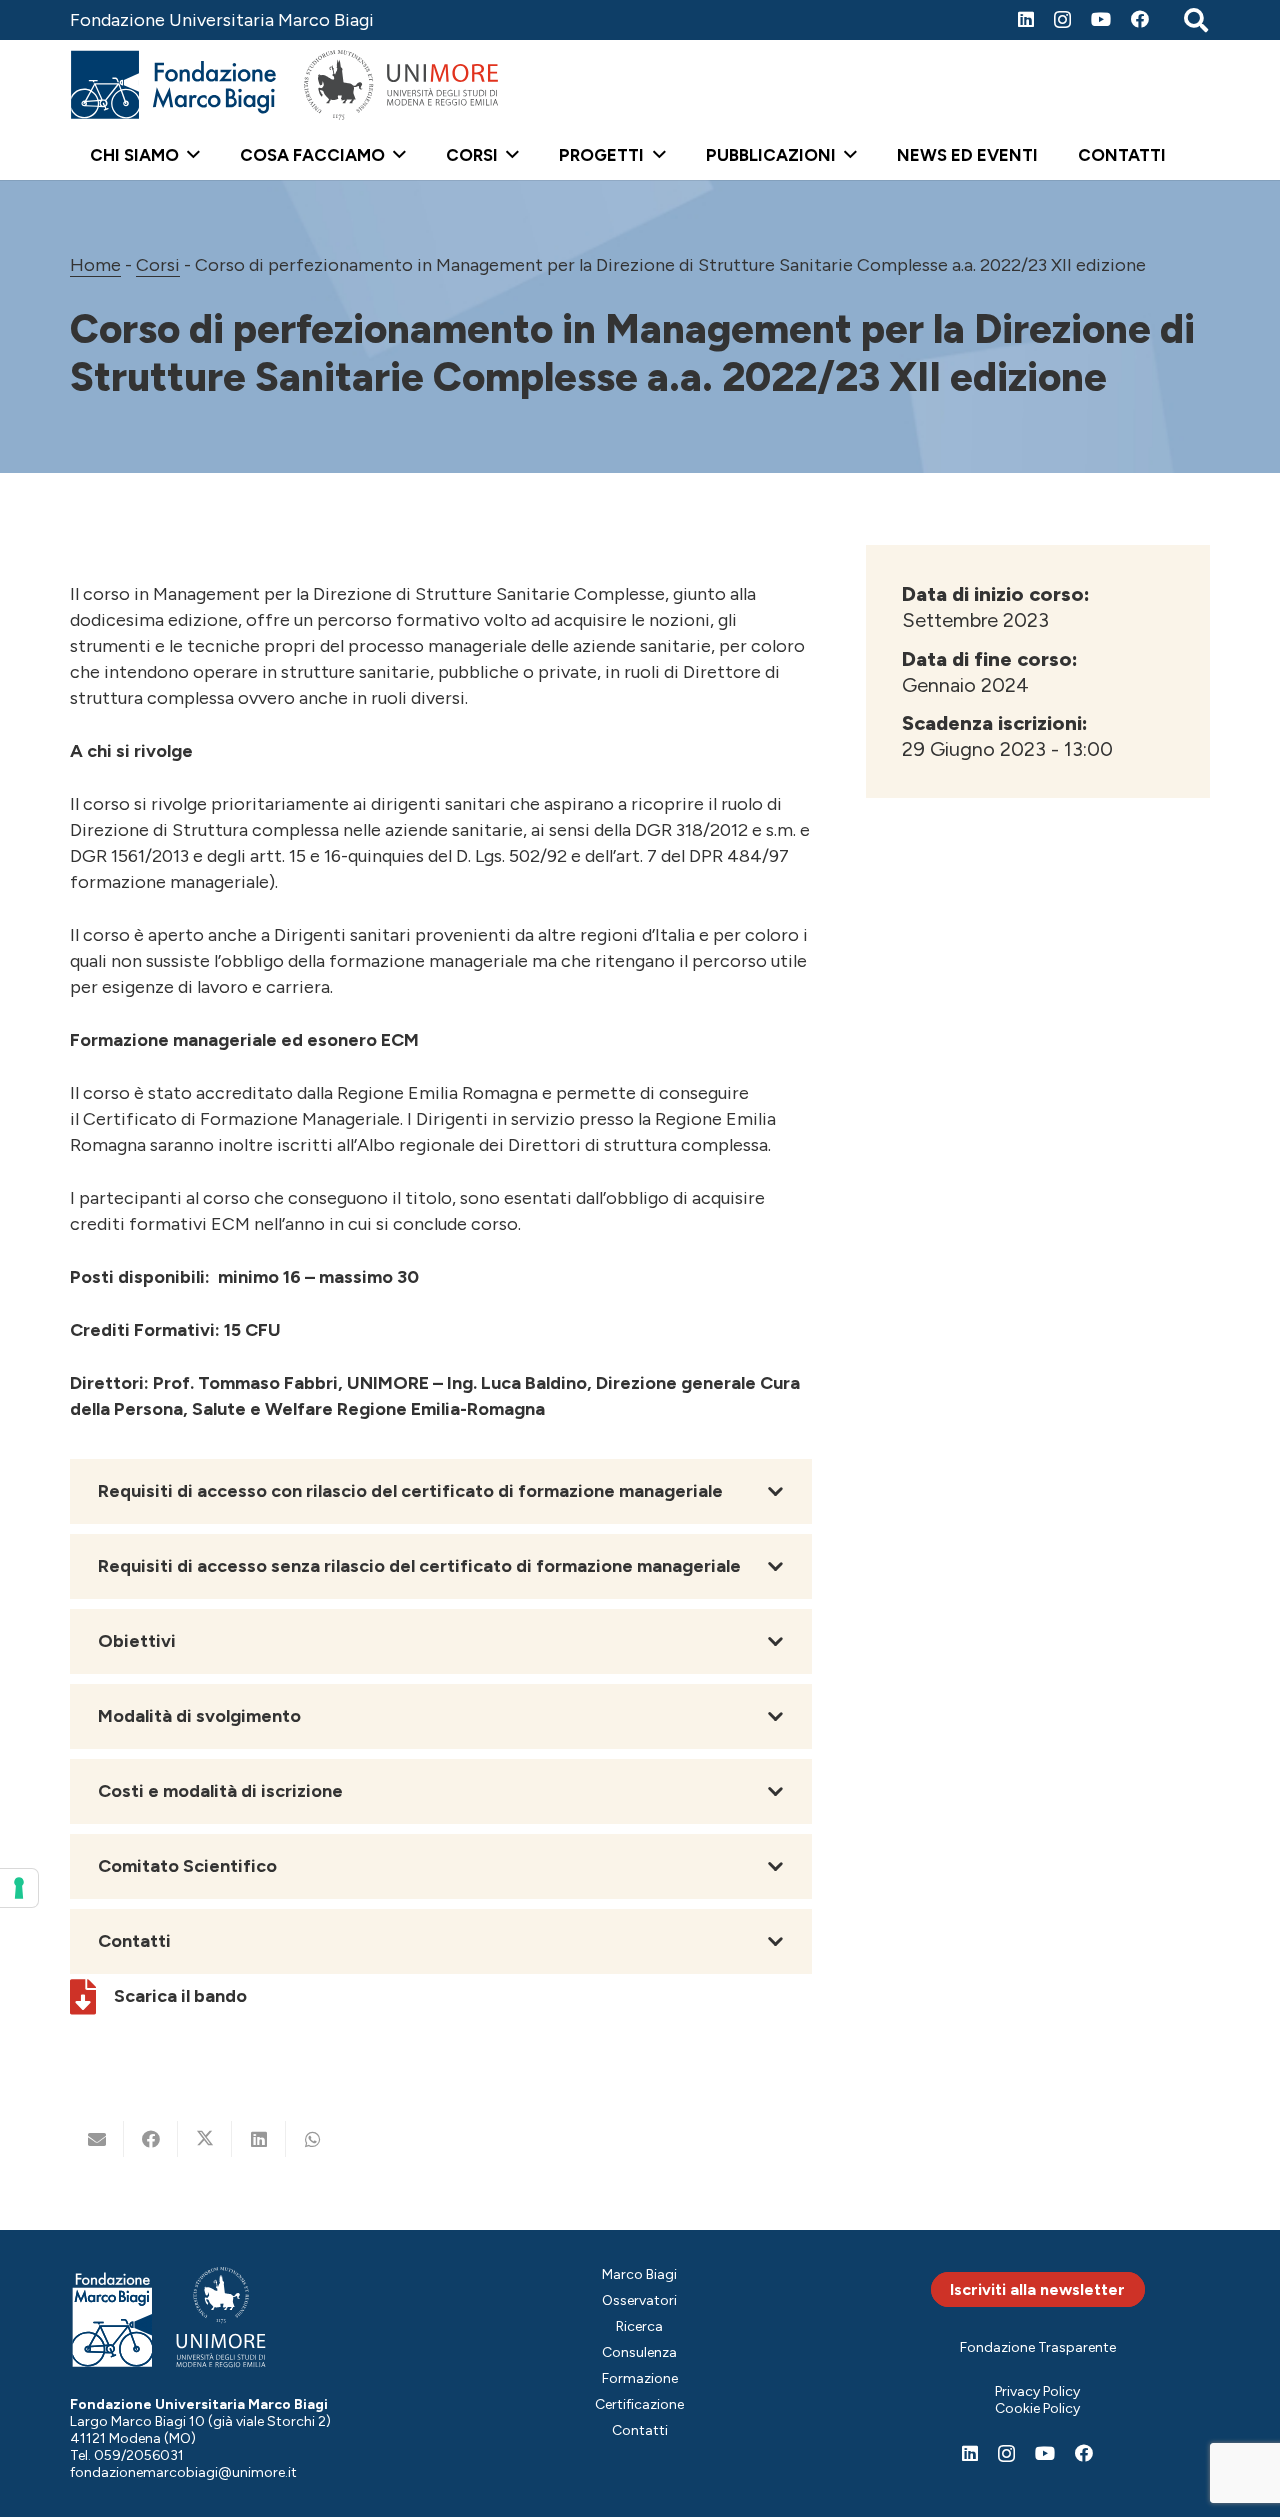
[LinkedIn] (1026, 19)
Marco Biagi (639, 2274)
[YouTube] (1101, 19)
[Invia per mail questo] (97, 2139)
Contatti (640, 2430)
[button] (189, 155)
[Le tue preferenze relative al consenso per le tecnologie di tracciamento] (19, 1888)
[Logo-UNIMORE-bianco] (221, 2317)
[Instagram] (1062, 20)
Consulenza (639, 2352)
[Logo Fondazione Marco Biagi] (174, 85)
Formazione (640, 2378)
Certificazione (639, 2404)
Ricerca (639, 2326)
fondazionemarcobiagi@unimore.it (183, 2472)
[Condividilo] (151, 2139)
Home (95, 265)
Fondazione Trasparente (1038, 2347)
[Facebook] (1140, 19)
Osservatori (639, 2300)
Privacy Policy (1037, 2391)
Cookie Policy (1037, 2408)
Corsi (158, 265)
